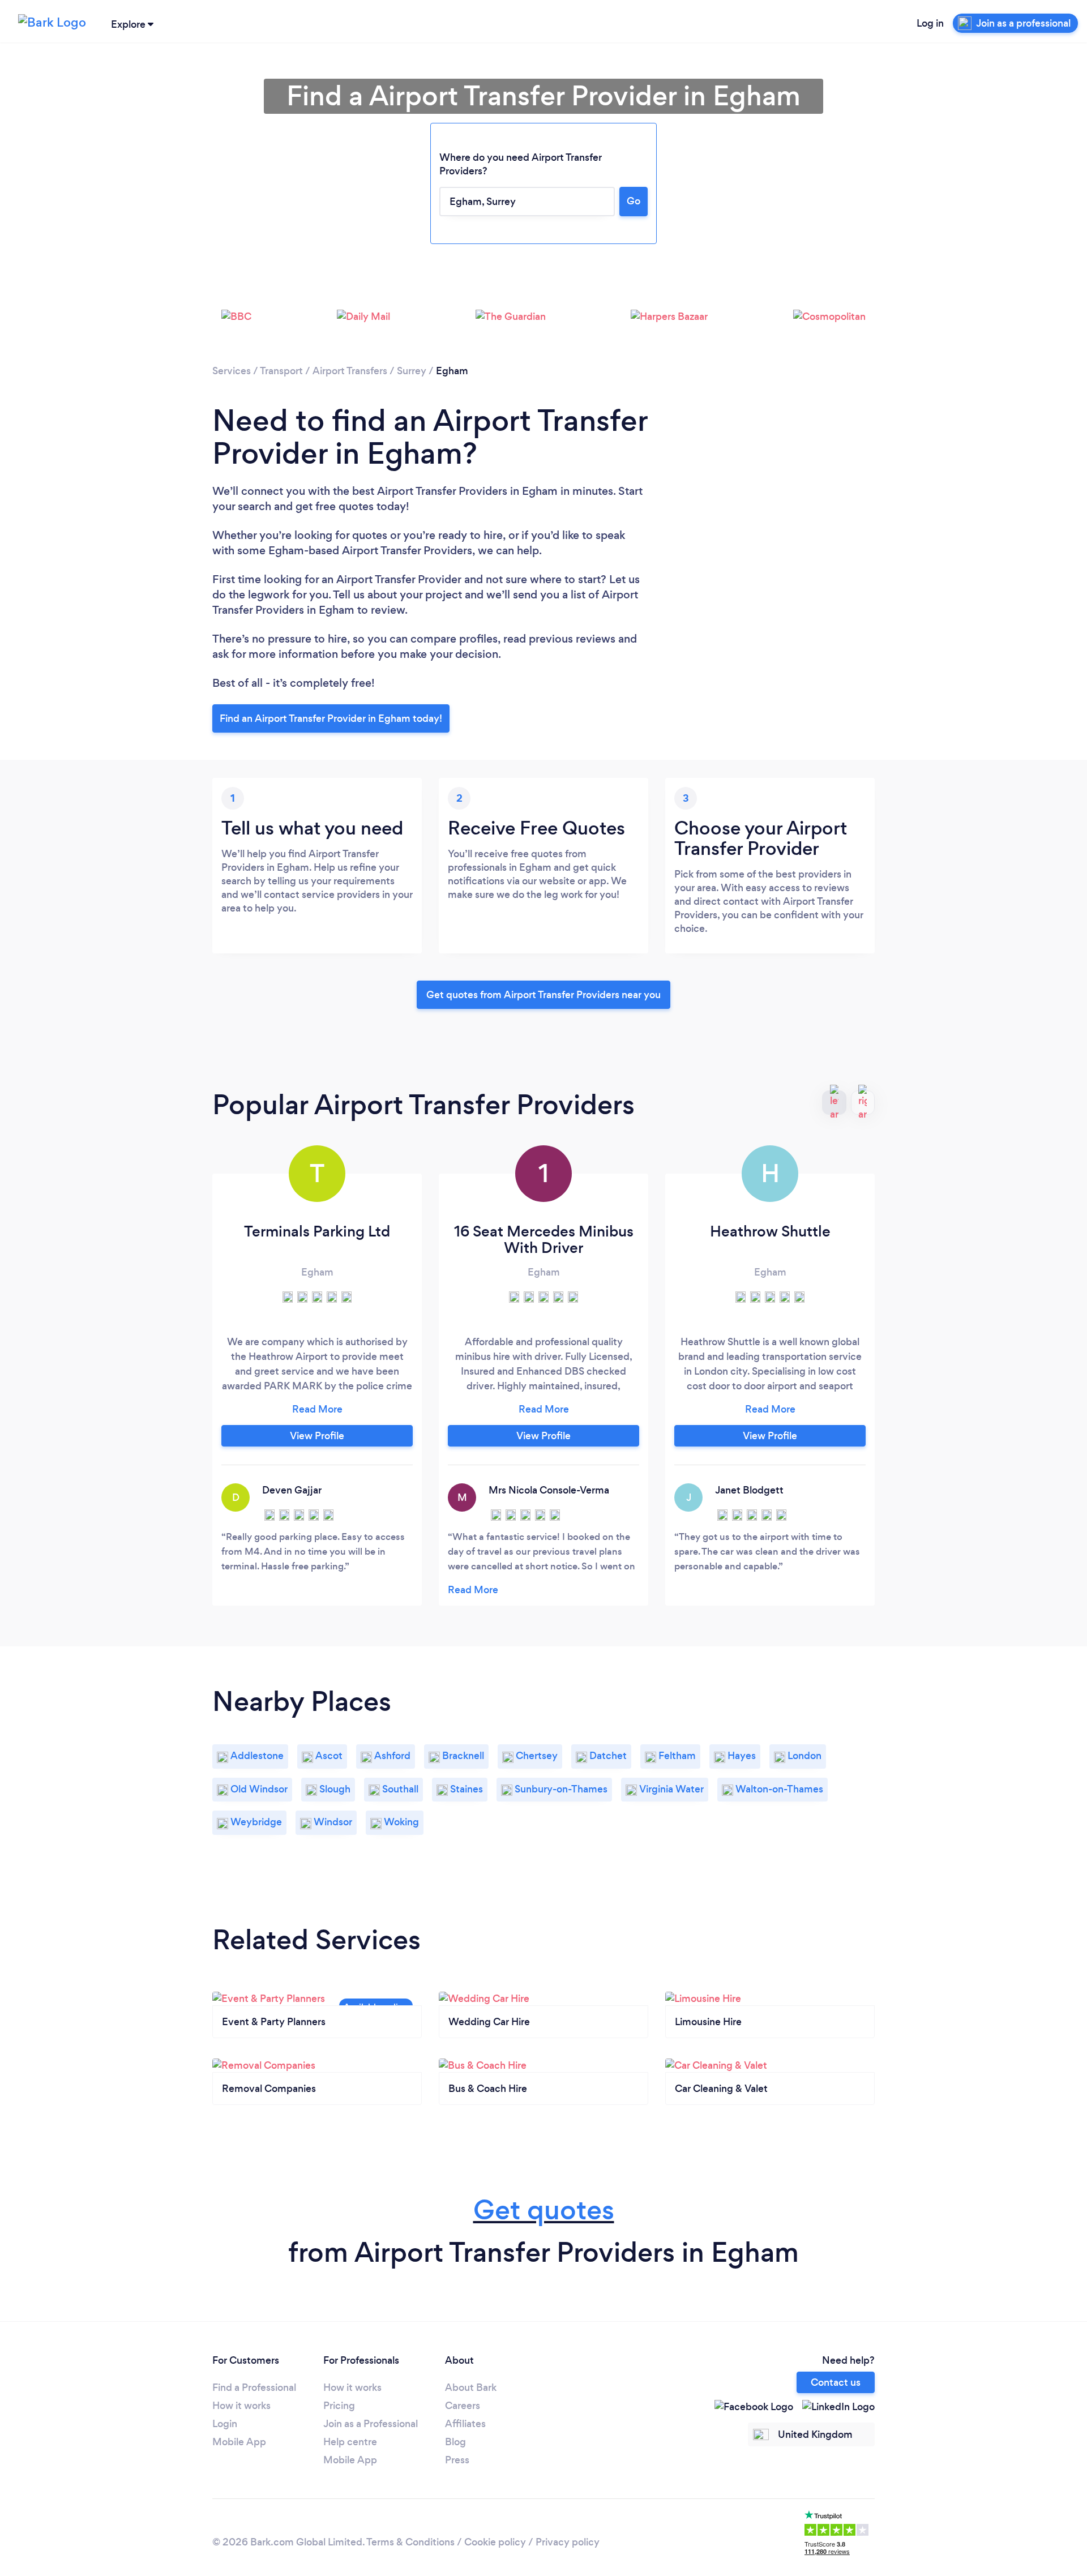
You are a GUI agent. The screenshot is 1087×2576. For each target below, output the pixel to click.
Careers (463, 2406)
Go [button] (634, 201)
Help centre (350, 2442)
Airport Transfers (350, 371)
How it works (241, 2406)
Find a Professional (254, 2387)
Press (457, 2460)
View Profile (317, 1436)
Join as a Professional (371, 2424)
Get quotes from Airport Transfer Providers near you (543, 995)
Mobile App (239, 2442)
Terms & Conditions (410, 2542)
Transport (281, 371)
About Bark (471, 2387)
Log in (930, 23)
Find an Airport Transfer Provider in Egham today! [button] (331, 718)
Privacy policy (568, 2542)
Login (225, 2424)
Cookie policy (495, 2542)
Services (232, 371)
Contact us (836, 2382)
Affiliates (465, 2424)
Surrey (412, 371)
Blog (455, 2442)
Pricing (339, 2406)
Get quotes (544, 2210)
